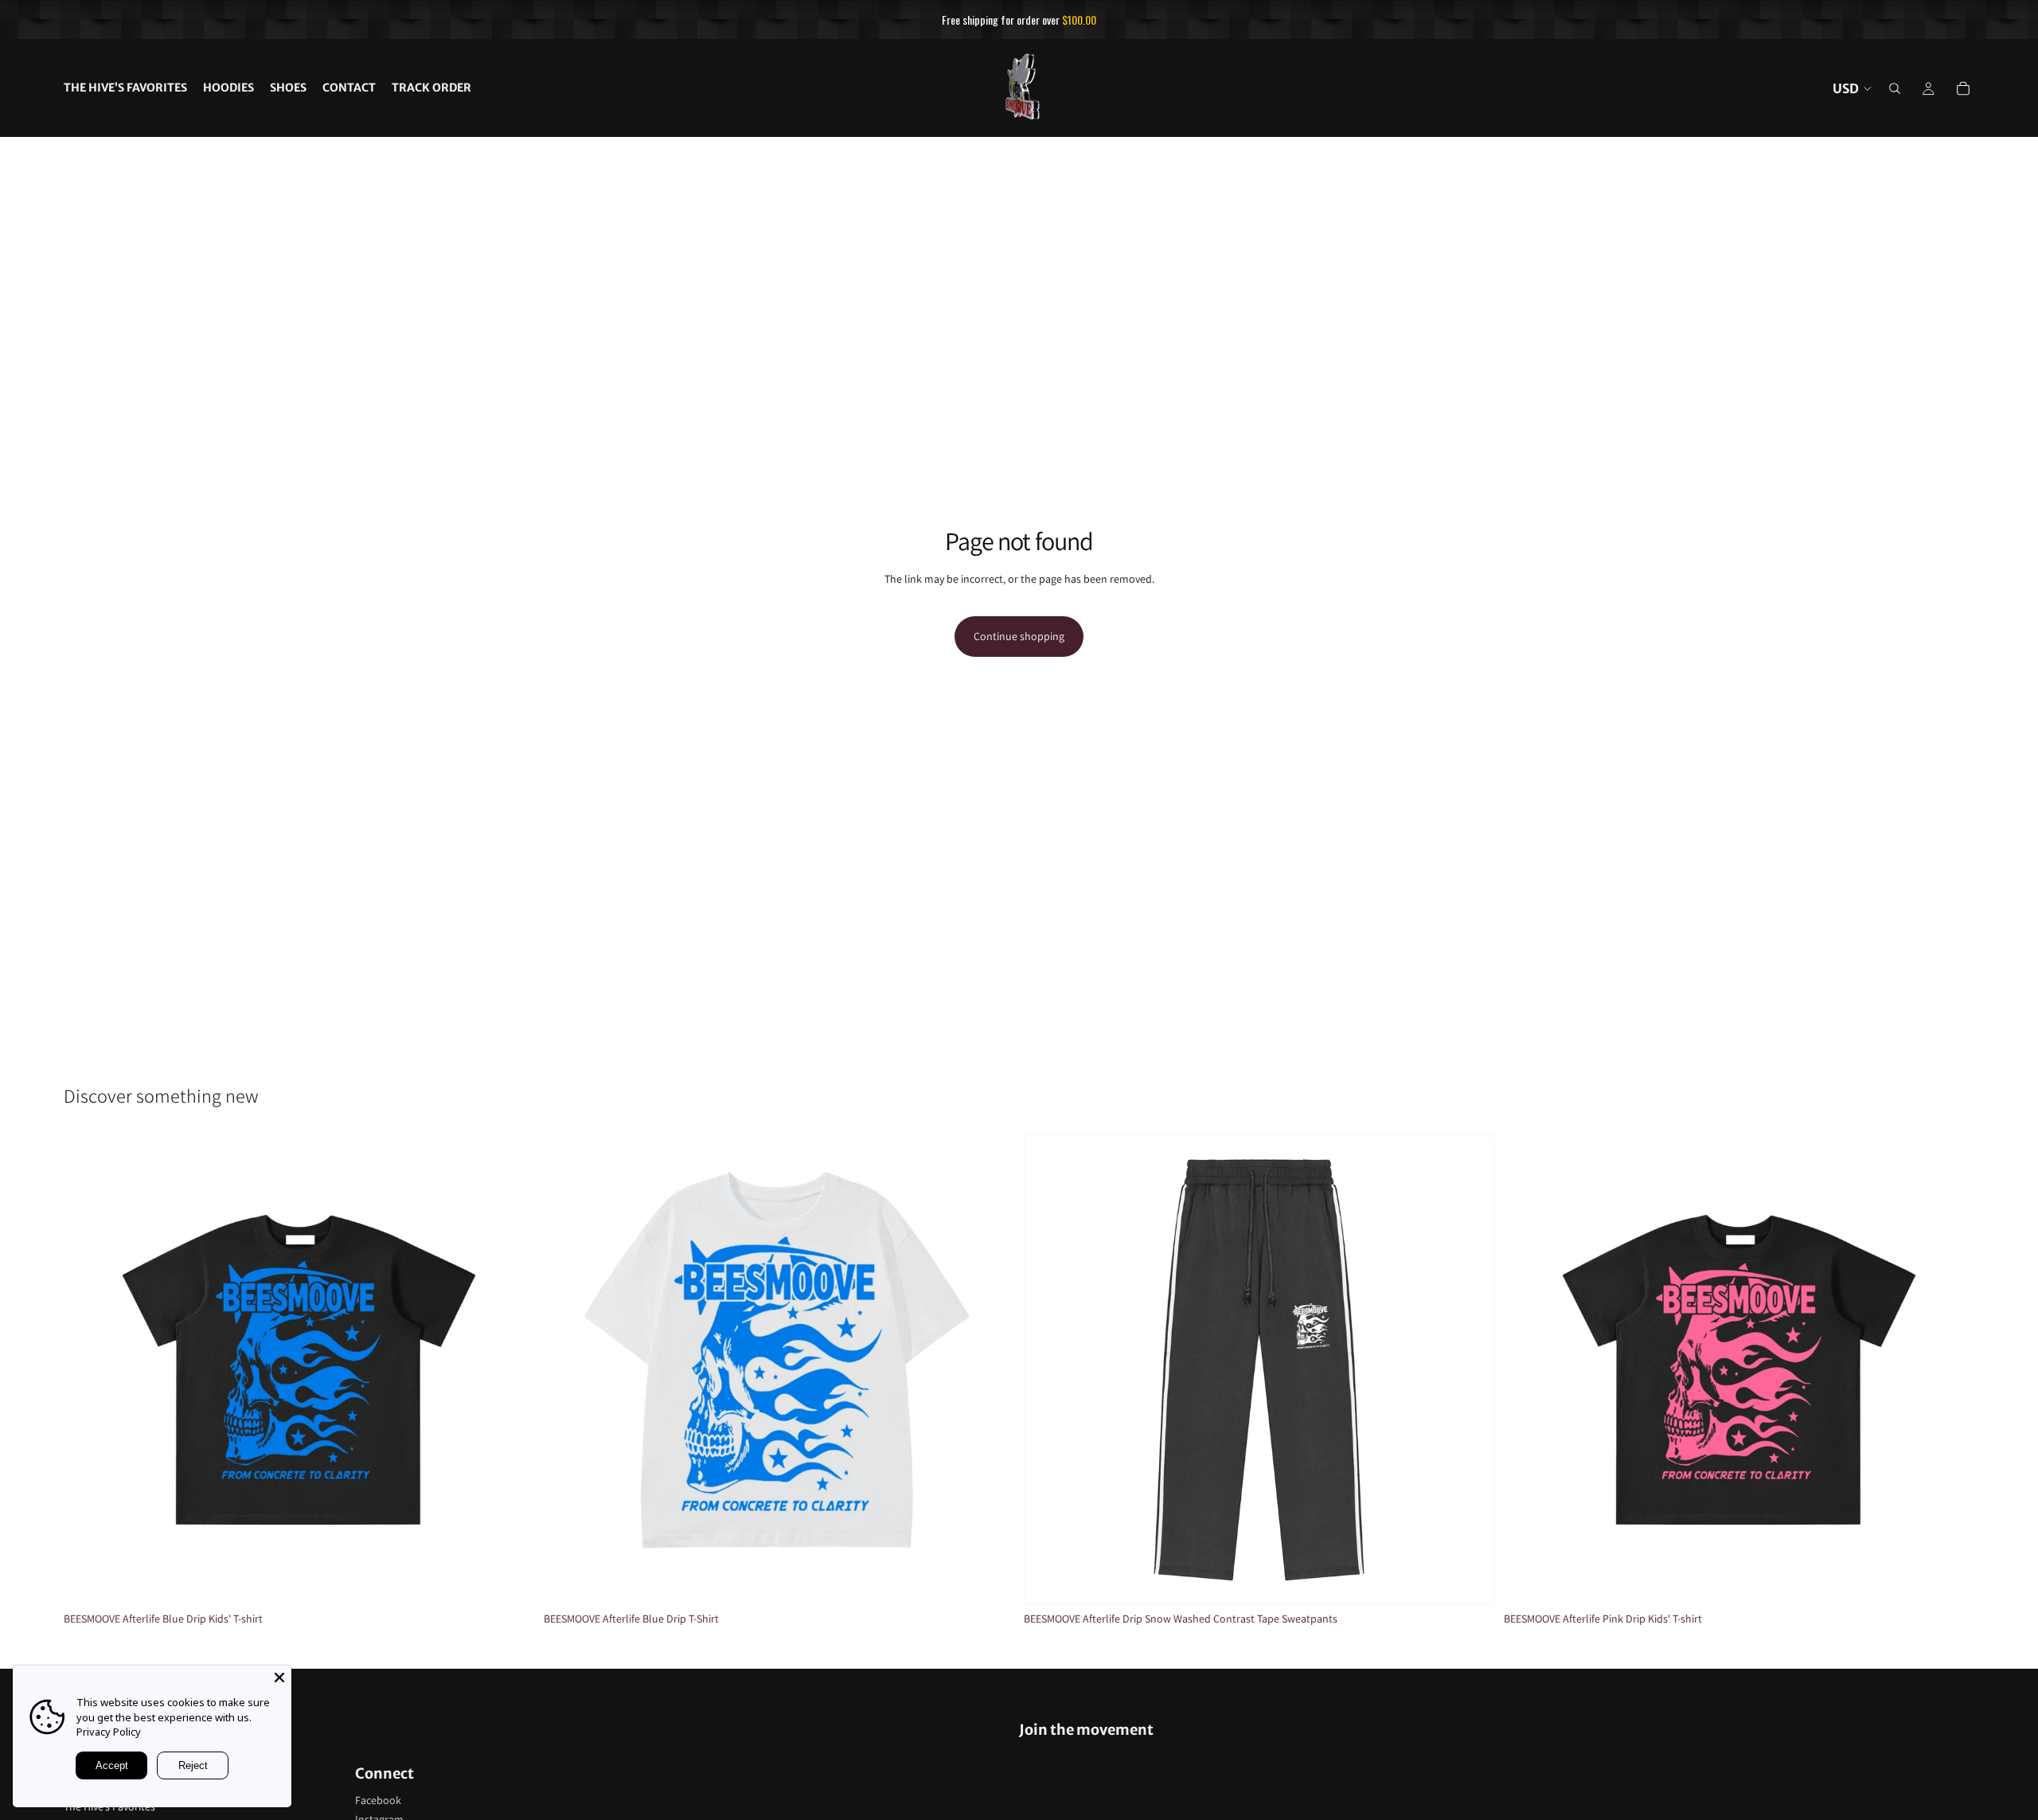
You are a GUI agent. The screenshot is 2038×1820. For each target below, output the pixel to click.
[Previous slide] (88, 1370)
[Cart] (1963, 88)
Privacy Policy (109, 1732)
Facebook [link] (378, 1800)
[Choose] (509, 1581)
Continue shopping (1019, 636)
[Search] (1895, 88)
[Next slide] (510, 1370)
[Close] (279, 1677)
